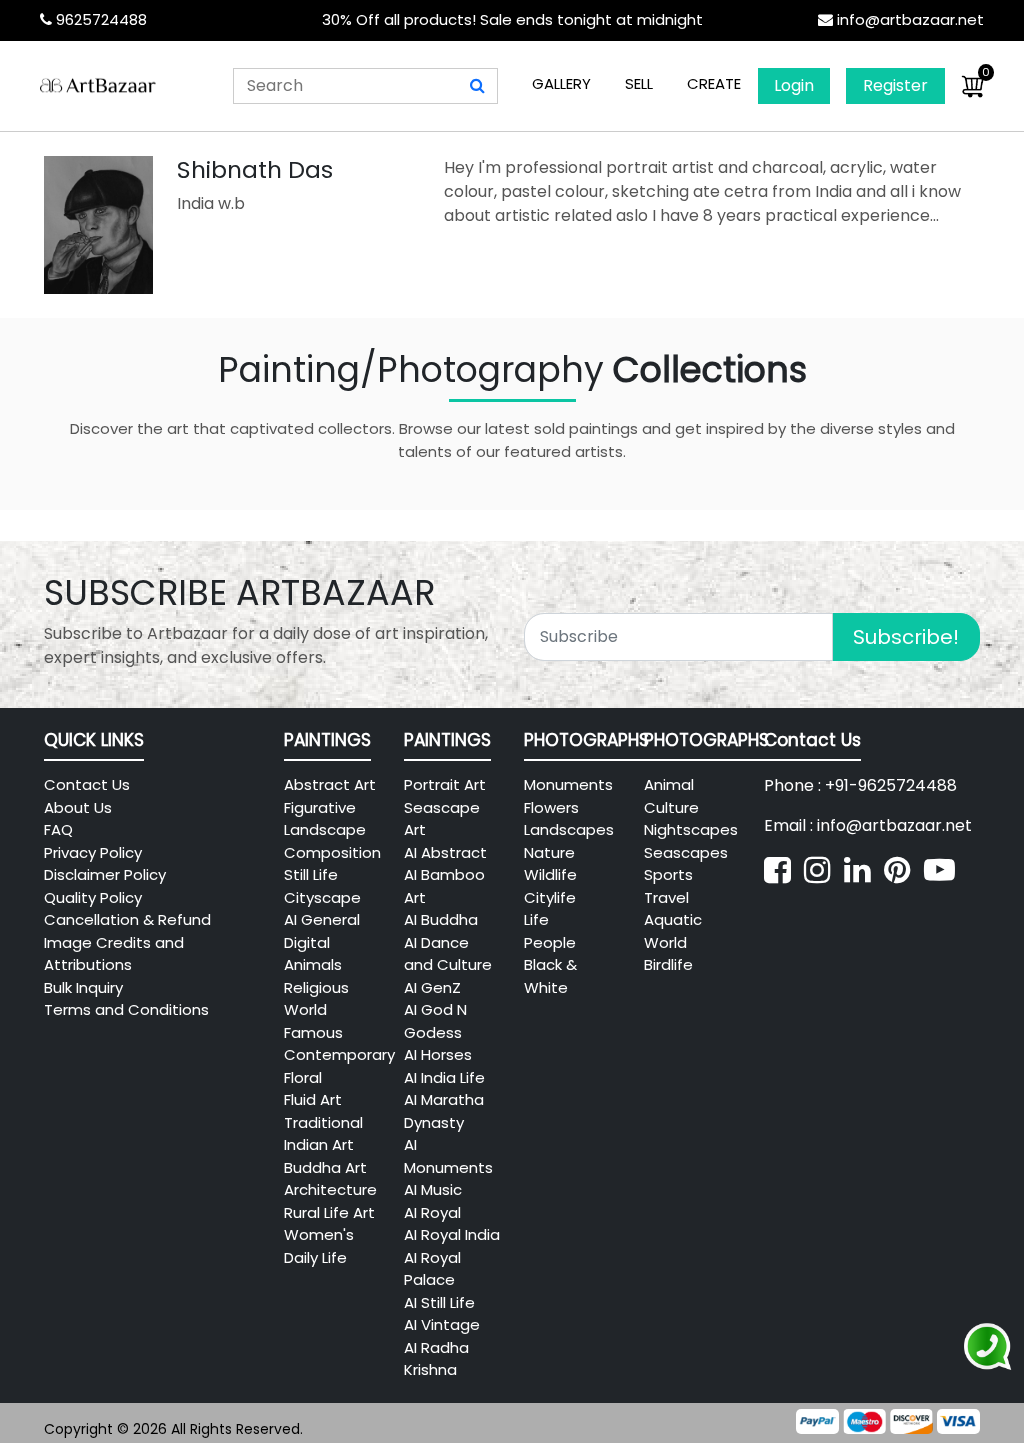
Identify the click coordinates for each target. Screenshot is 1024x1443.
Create (714, 83)
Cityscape (322, 897)
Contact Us (87, 784)
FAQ (58, 829)
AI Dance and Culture (448, 954)
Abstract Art (330, 784)
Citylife (550, 897)
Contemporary (339, 1054)
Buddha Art (325, 1167)
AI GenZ (432, 987)
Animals (313, 964)
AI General (322, 919)
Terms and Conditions (126, 1009)
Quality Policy (93, 897)
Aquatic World (673, 931)
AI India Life (444, 1077)
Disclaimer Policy (105, 874)
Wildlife (550, 874)
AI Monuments (448, 1156)
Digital (307, 942)
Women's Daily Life (319, 1246)
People (550, 942)
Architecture (330, 1189)
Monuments (568, 784)
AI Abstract (445, 852)
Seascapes (686, 852)
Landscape (325, 829)
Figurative (320, 807)
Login (794, 85)
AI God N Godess (435, 1021)
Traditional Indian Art (323, 1134)
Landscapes (569, 829)
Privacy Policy (93, 852)
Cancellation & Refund (127, 919)
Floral (303, 1077)
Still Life (311, 874)
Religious (316, 987)
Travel (666, 897)
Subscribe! (906, 637)
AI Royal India (452, 1234)
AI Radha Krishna (436, 1359)
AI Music (433, 1189)
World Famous (313, 1021)
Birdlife (668, 964)
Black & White (550, 976)
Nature (549, 852)
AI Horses (438, 1054)
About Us (78, 807)
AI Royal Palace (432, 1269)
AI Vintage (442, 1324)
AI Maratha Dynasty (444, 1111)
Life (536, 919)
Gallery (561, 83)
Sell (639, 83)
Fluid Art (313, 1099)
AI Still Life (439, 1302)
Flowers (551, 807)
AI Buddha (441, 919)
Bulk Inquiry (83, 987)
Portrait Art (445, 784)
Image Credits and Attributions (114, 954)
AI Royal (432, 1212)
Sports (668, 874)
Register (895, 85)
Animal (669, 784)
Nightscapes (691, 829)
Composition (332, 852)
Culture (671, 807)
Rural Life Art (329, 1212)
